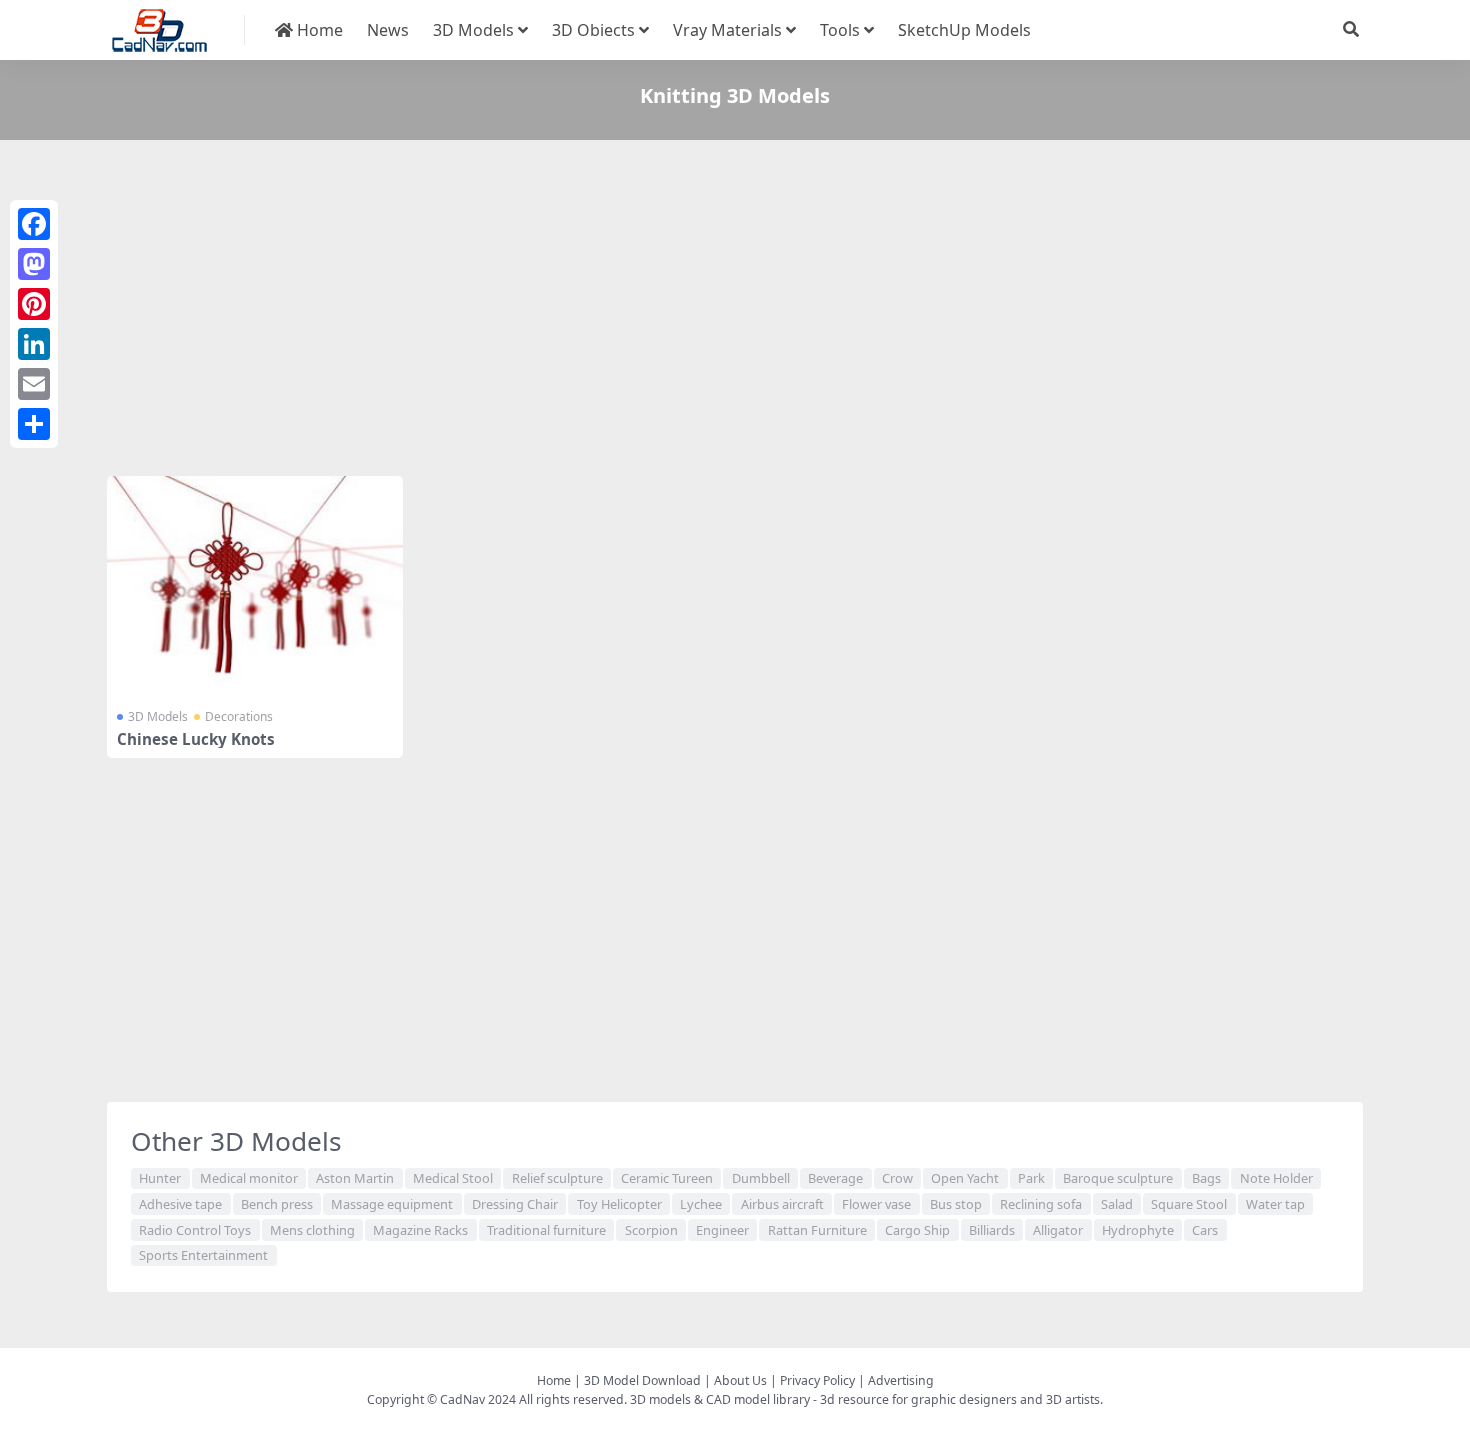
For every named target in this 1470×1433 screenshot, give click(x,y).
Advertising (901, 1380)
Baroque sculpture (1118, 1178)
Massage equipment (392, 1204)
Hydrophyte (1138, 1230)
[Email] (34, 384)
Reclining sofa (1041, 1204)
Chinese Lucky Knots (196, 739)
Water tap (1275, 1204)
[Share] (34, 424)
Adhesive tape (180, 1204)
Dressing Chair (515, 1204)
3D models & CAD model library (720, 1399)
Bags (1206, 1178)
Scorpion (651, 1230)
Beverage (835, 1178)
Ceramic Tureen (667, 1178)
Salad (1117, 1204)
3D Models (473, 30)
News (388, 30)
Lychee (701, 1204)
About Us (740, 1380)
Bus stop (956, 1204)
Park (1031, 1178)
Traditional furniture (546, 1230)
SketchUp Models (964, 30)
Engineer (722, 1230)
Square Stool (1189, 1204)
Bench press (277, 1204)
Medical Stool (453, 1178)
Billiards (992, 1230)
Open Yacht (965, 1178)
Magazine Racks (420, 1230)
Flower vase (876, 1204)
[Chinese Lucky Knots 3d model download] (255, 587)
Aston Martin (355, 1178)
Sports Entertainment (203, 1255)
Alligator (1058, 1230)
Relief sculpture (557, 1178)
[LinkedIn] (34, 344)
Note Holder (1276, 1178)
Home (318, 30)
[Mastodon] (34, 264)
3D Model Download (642, 1380)
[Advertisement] (707, 312)
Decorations (239, 716)
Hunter (160, 1178)
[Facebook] (34, 224)
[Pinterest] (34, 304)
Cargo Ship (917, 1230)
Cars (1205, 1230)
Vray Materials (727, 30)
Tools (840, 30)
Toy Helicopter (619, 1204)
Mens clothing (312, 1230)
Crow (897, 1178)
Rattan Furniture (817, 1230)
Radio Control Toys (195, 1230)
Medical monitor (249, 1178)
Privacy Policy (817, 1380)
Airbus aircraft (782, 1204)
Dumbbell (761, 1178)
